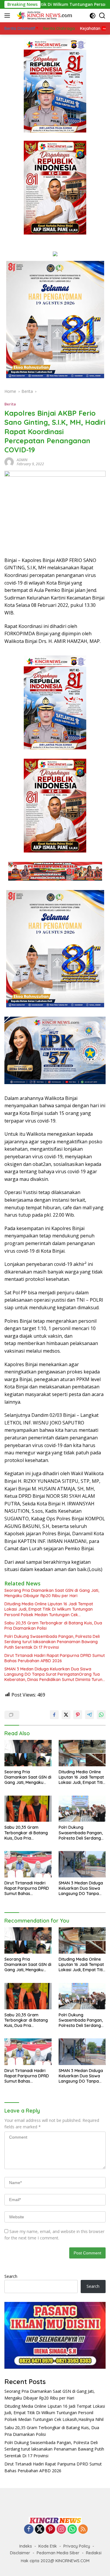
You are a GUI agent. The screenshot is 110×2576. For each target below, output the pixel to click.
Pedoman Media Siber (58, 2553)
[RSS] (83, 2530)
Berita (10, 404)
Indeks (26, 2546)
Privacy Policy (77, 2546)
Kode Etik (48, 2546)
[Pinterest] (50, 2530)
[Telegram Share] (89, 1715)
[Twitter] (40, 2530)
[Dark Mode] (93, 16)
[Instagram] (61, 2530)
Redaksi (94, 2553)
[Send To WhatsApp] (101, 1715)
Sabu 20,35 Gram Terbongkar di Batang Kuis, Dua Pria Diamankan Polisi (53, 1626)
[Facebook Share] (54, 1715)
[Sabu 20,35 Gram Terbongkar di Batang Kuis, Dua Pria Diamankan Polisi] (28, 1809)
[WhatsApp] (72, 2530)
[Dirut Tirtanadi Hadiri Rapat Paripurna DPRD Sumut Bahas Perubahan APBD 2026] (28, 1864)
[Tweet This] (66, 1715)
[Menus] (8, 16)
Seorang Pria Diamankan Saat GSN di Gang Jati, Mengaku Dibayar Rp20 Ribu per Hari (52, 1593)
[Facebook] (29, 2530)
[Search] (102, 16)
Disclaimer (20, 2553)
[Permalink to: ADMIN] (9, 462)
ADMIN (22, 460)
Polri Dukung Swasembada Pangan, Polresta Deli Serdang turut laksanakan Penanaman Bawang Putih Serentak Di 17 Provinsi (52, 1642)
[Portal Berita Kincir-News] (44, 16)
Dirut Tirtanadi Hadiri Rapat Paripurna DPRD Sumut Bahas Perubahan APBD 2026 (55, 1658)
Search (11, 2276)
